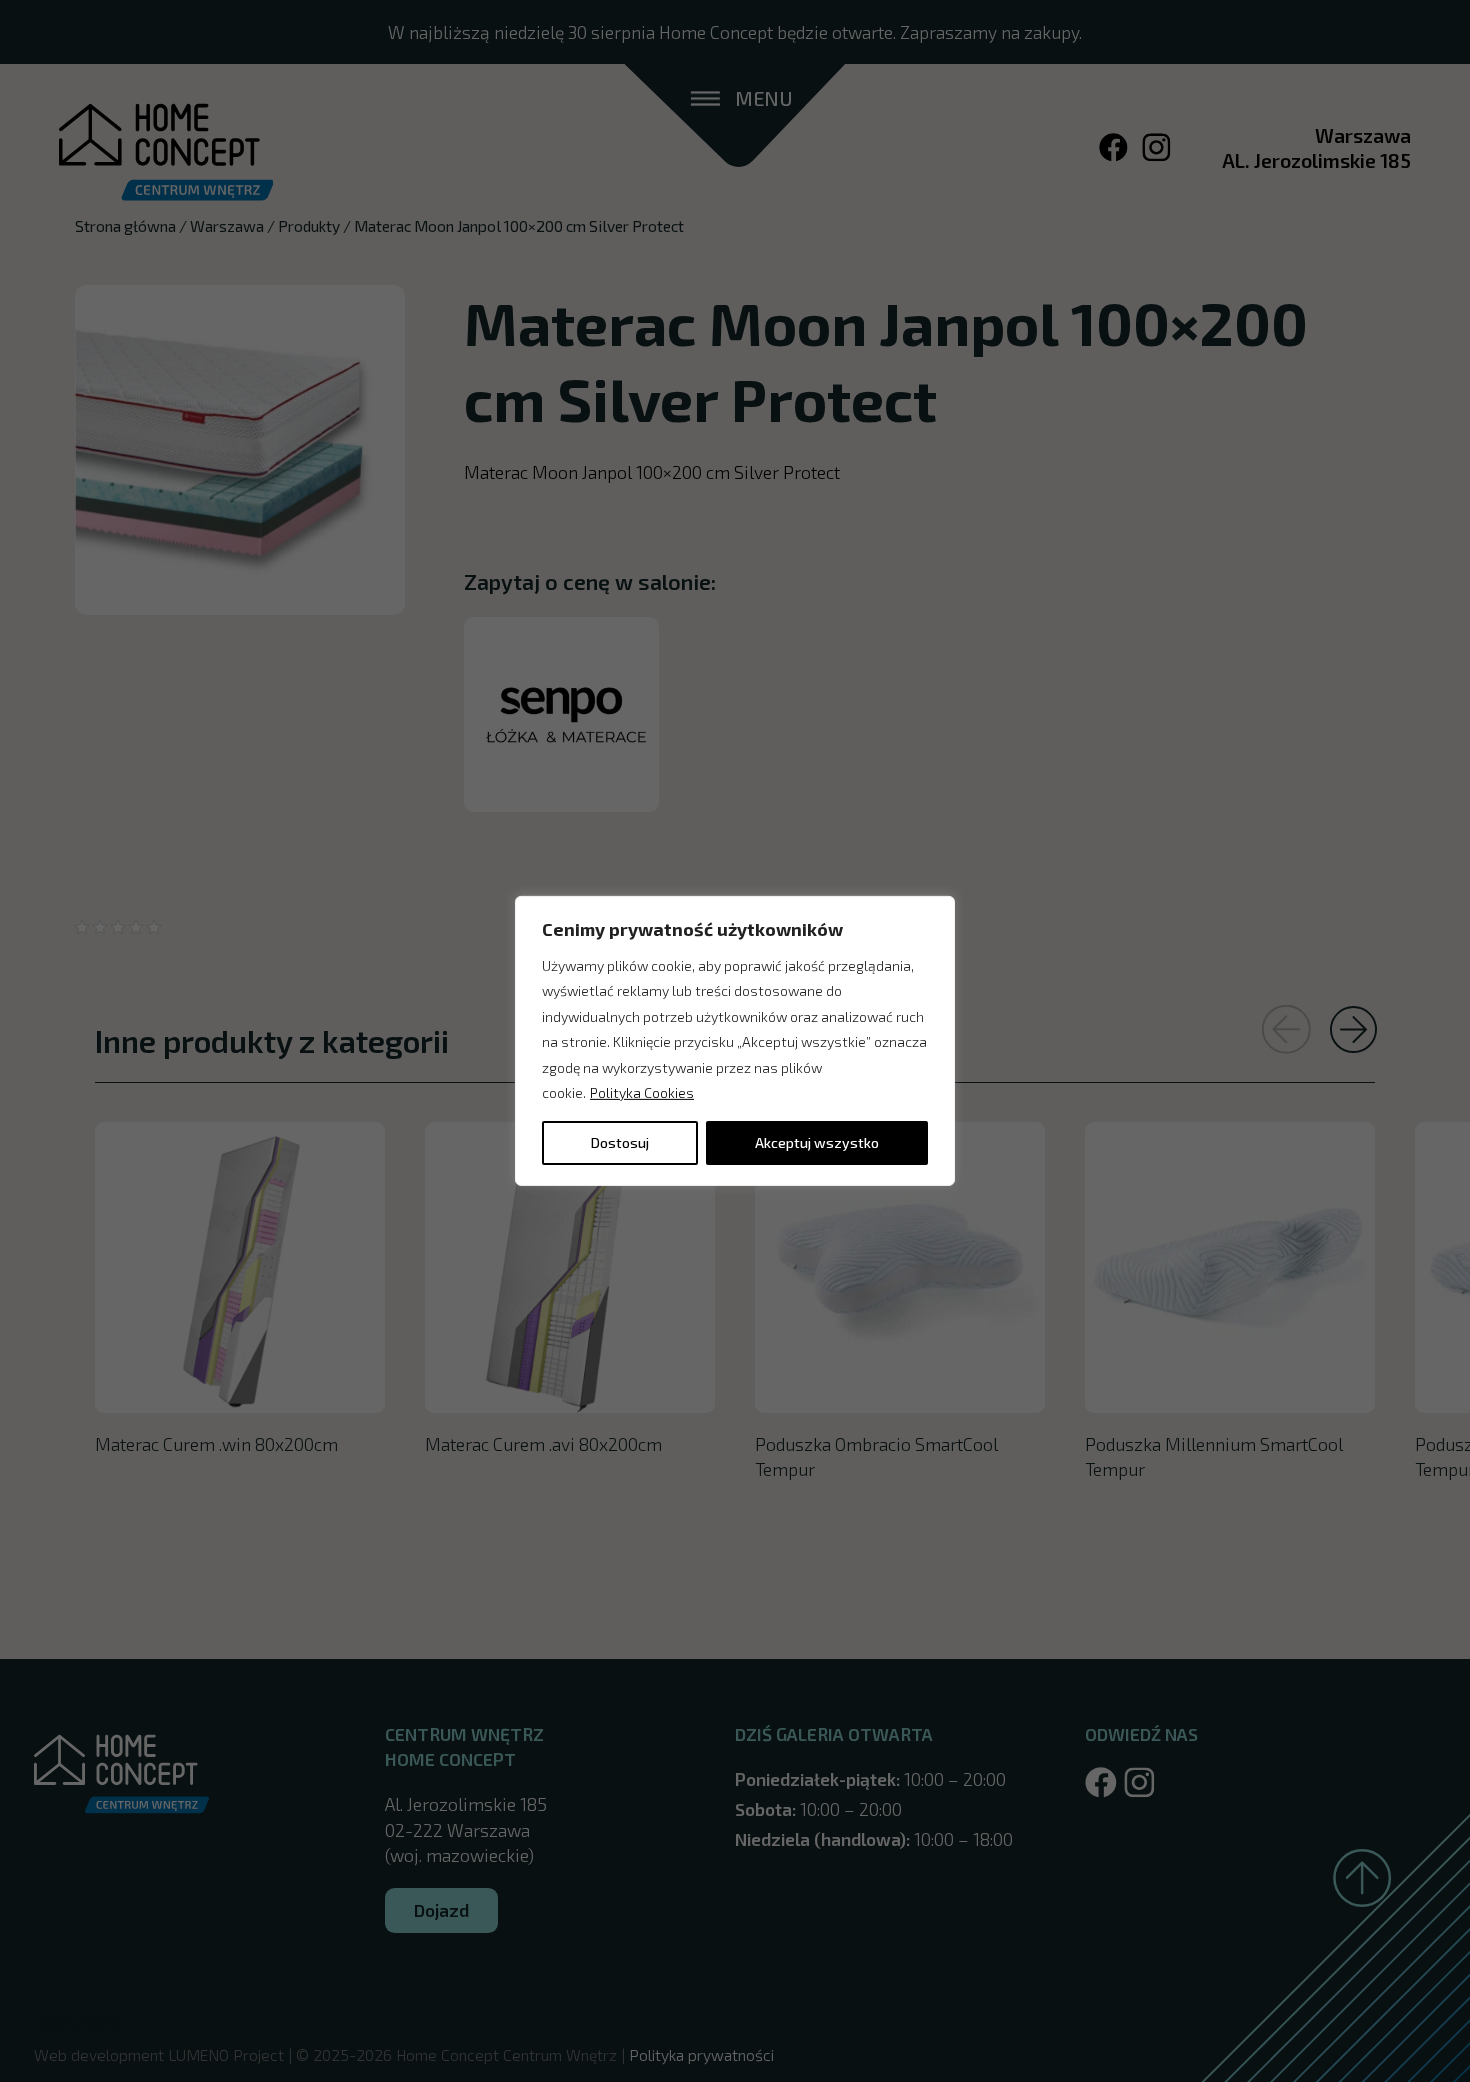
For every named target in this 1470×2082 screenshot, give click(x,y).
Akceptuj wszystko (817, 1142)
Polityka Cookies (642, 1092)
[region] (735, 1041)
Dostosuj (620, 1142)
